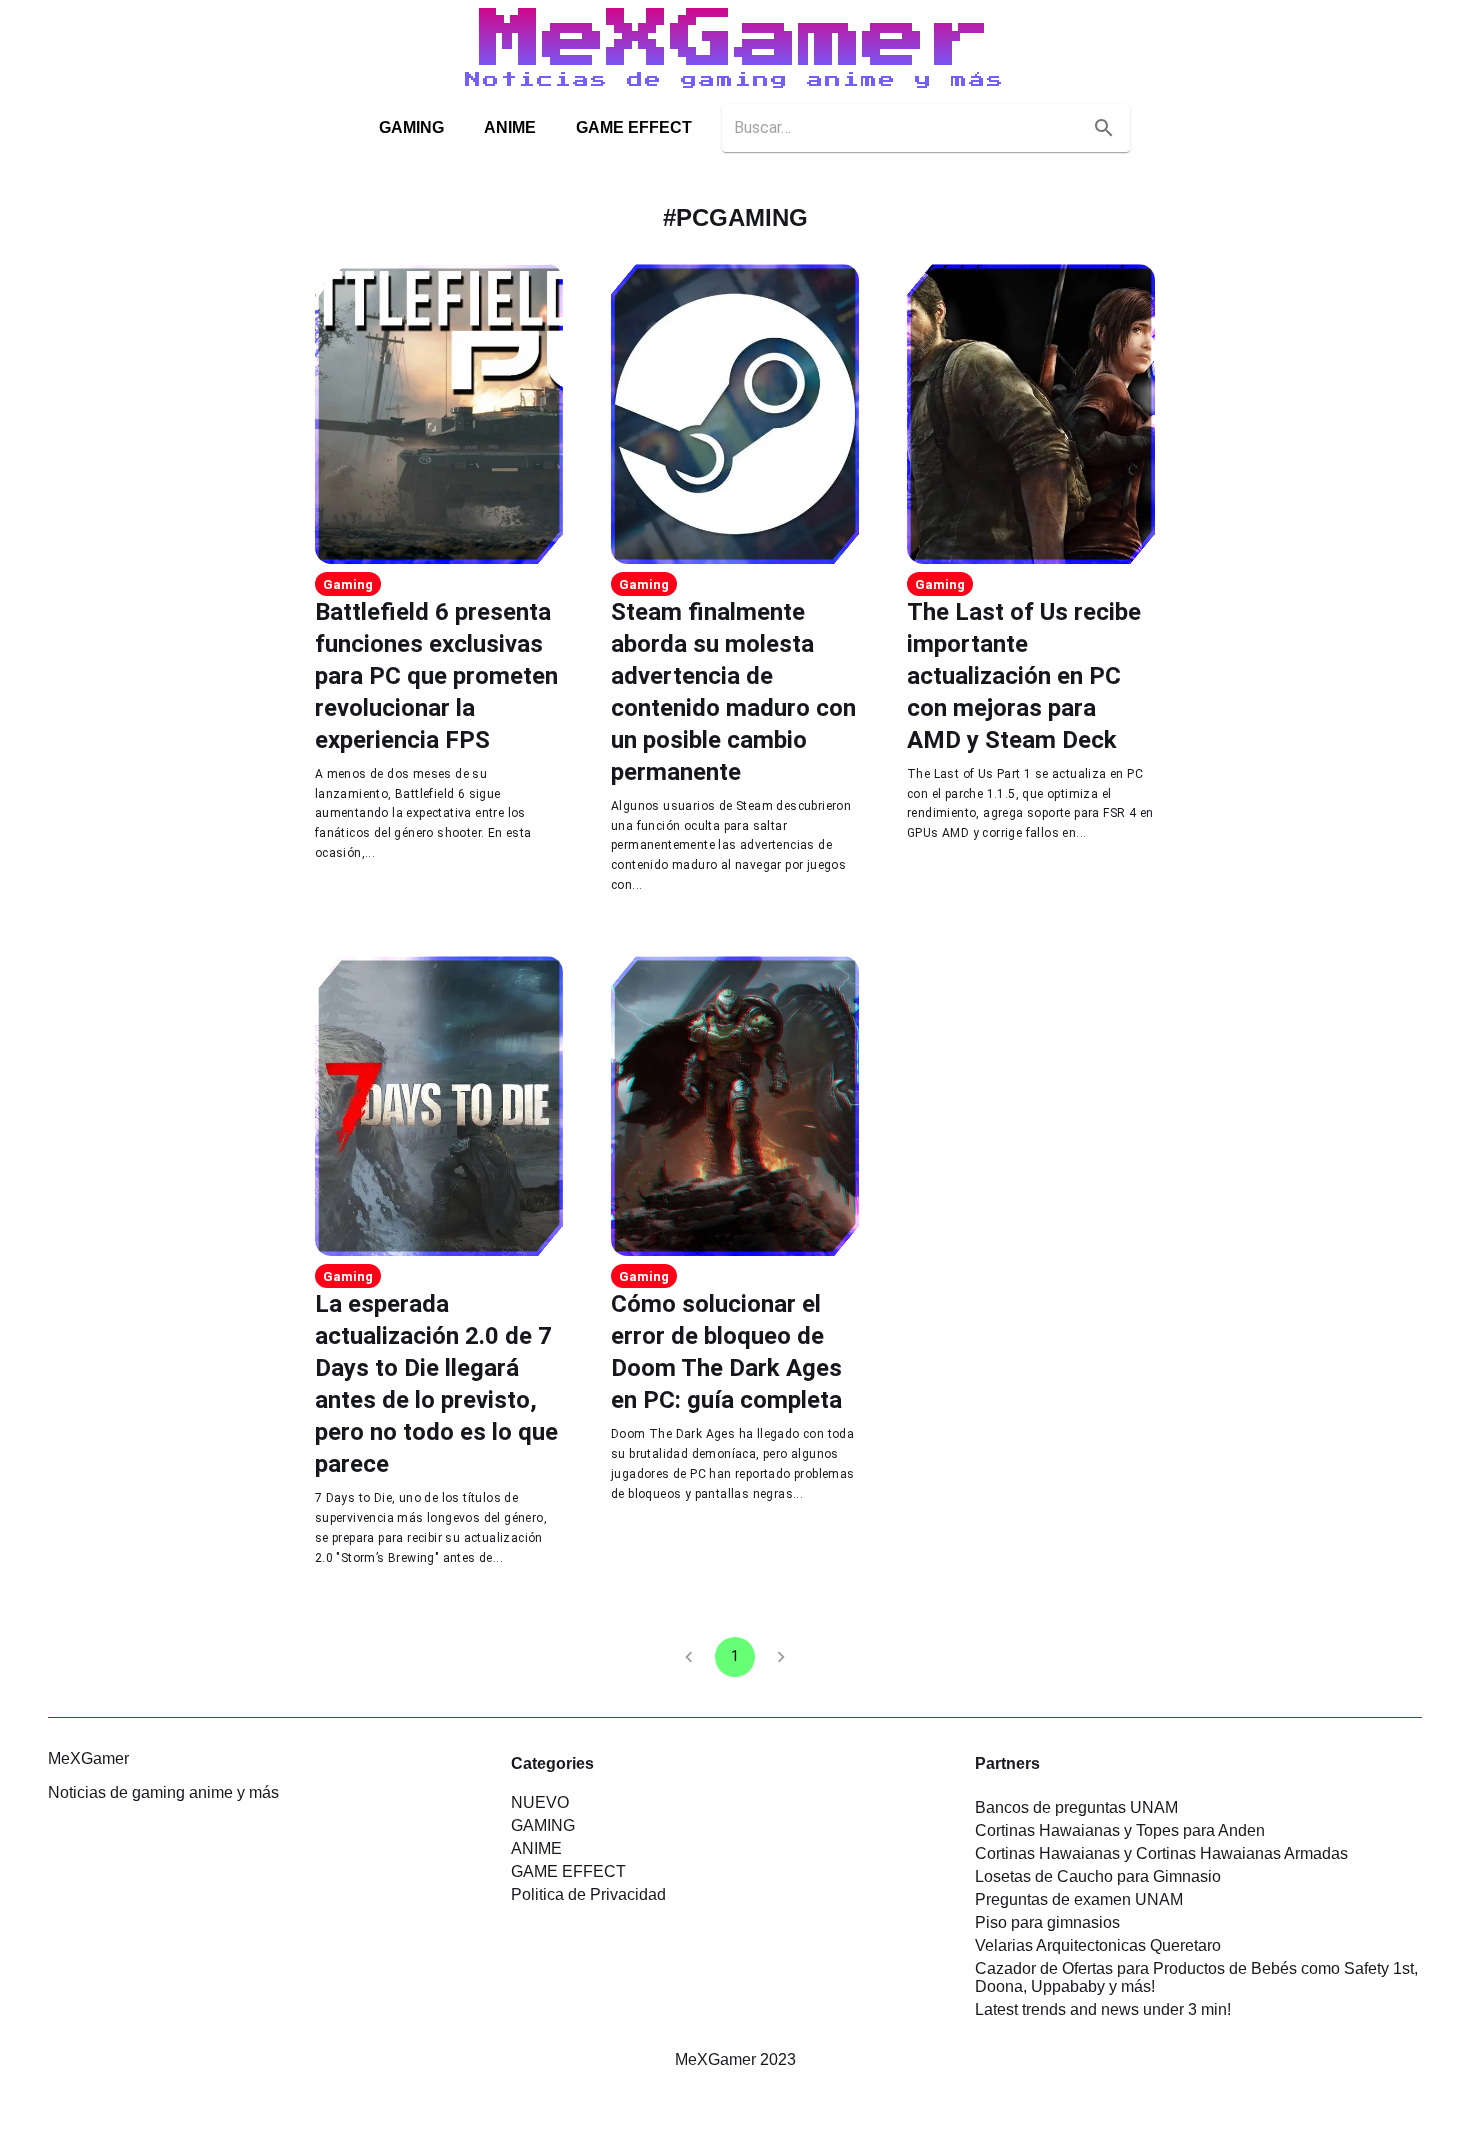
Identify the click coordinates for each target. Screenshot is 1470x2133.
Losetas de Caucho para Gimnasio (1098, 1876)
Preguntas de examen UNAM (1079, 1899)
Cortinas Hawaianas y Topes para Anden (1120, 1830)
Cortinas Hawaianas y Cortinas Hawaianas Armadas (1161, 1853)
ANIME (510, 127)
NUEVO (540, 1802)
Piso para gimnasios (1047, 1922)
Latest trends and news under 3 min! (1103, 2009)
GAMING (411, 127)
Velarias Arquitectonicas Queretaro (1098, 1945)
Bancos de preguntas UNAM (1076, 1807)
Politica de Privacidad (588, 1894)
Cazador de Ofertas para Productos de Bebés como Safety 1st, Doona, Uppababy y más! (1196, 1977)
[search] (1104, 128)
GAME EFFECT (634, 127)
